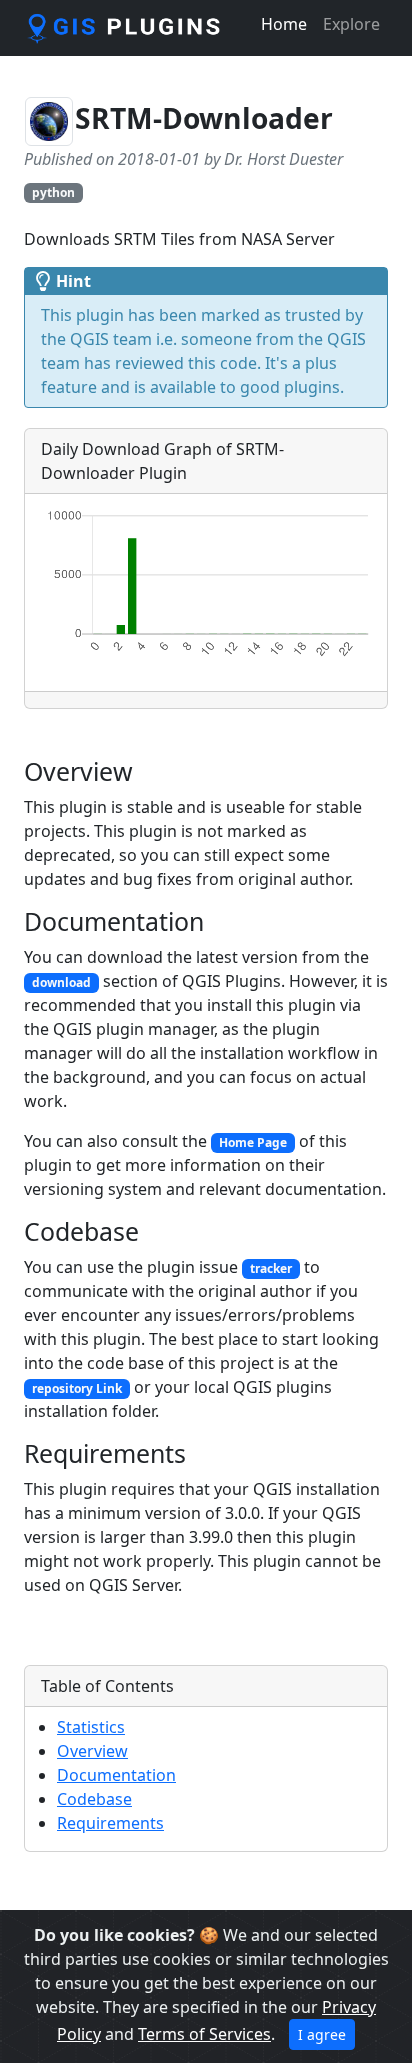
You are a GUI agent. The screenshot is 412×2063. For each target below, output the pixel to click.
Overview (92, 1751)
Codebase (94, 1799)
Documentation (116, 1775)
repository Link (77, 1388)
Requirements (110, 1823)
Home (284, 24)
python (53, 192)
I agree (322, 2034)
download (61, 982)
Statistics (91, 1727)
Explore (351, 24)
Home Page (253, 1142)
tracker (271, 1268)
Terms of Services (204, 2034)
